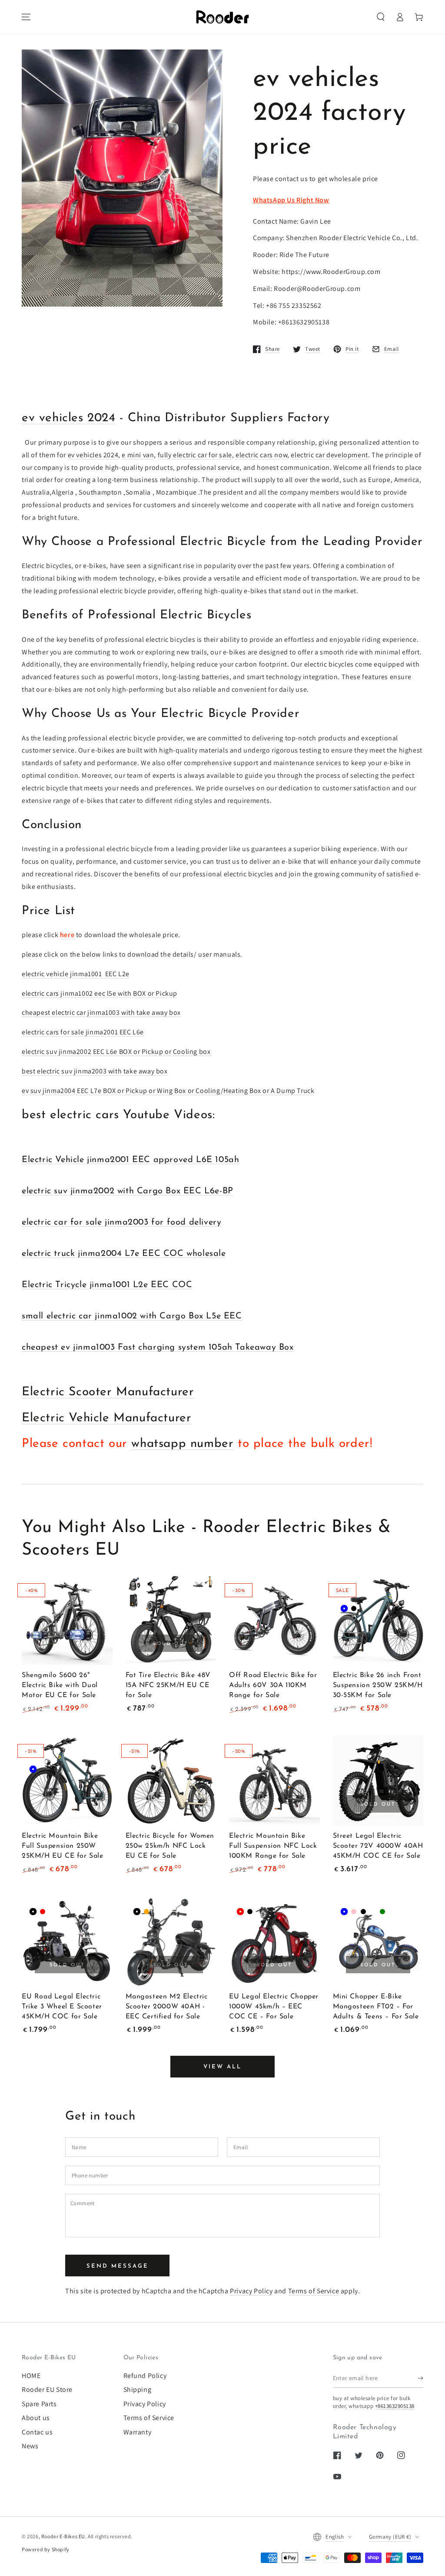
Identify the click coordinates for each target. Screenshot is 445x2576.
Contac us (37, 2432)
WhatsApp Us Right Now (291, 200)
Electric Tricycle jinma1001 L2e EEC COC (107, 1285)
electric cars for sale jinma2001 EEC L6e (83, 1032)
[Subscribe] (420, 2378)
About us (36, 2418)
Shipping (138, 2389)
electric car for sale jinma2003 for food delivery (121, 1222)
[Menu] (26, 17)
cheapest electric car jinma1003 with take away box (101, 1012)
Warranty (138, 2432)
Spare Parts (39, 2404)
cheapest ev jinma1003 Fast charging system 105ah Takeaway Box (158, 1347)
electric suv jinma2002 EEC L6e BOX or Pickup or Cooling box (117, 1052)
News (30, 2446)
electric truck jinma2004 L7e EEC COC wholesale (124, 1254)
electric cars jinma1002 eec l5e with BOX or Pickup (100, 993)
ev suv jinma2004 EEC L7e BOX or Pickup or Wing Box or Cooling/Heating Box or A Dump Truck (168, 1091)
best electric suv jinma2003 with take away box (95, 1071)
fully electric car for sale (195, 455)
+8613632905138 (395, 2406)
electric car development (329, 455)
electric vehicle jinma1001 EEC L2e (76, 974)
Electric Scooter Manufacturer (108, 1392)
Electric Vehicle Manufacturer (106, 1418)
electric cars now (261, 455)
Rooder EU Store (47, 2389)
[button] (381, 17)
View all (222, 2067)
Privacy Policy (251, 2291)
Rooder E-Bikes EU (63, 2536)
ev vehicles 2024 (69, 418)
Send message (118, 2266)
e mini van (138, 455)
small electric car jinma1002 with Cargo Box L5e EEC (132, 1316)
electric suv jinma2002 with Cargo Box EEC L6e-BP (128, 1191)
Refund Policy (145, 2376)
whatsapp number (182, 1444)
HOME (31, 2376)
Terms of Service (314, 2291)
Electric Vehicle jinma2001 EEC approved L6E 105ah (130, 1160)
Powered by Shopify (46, 2549)
